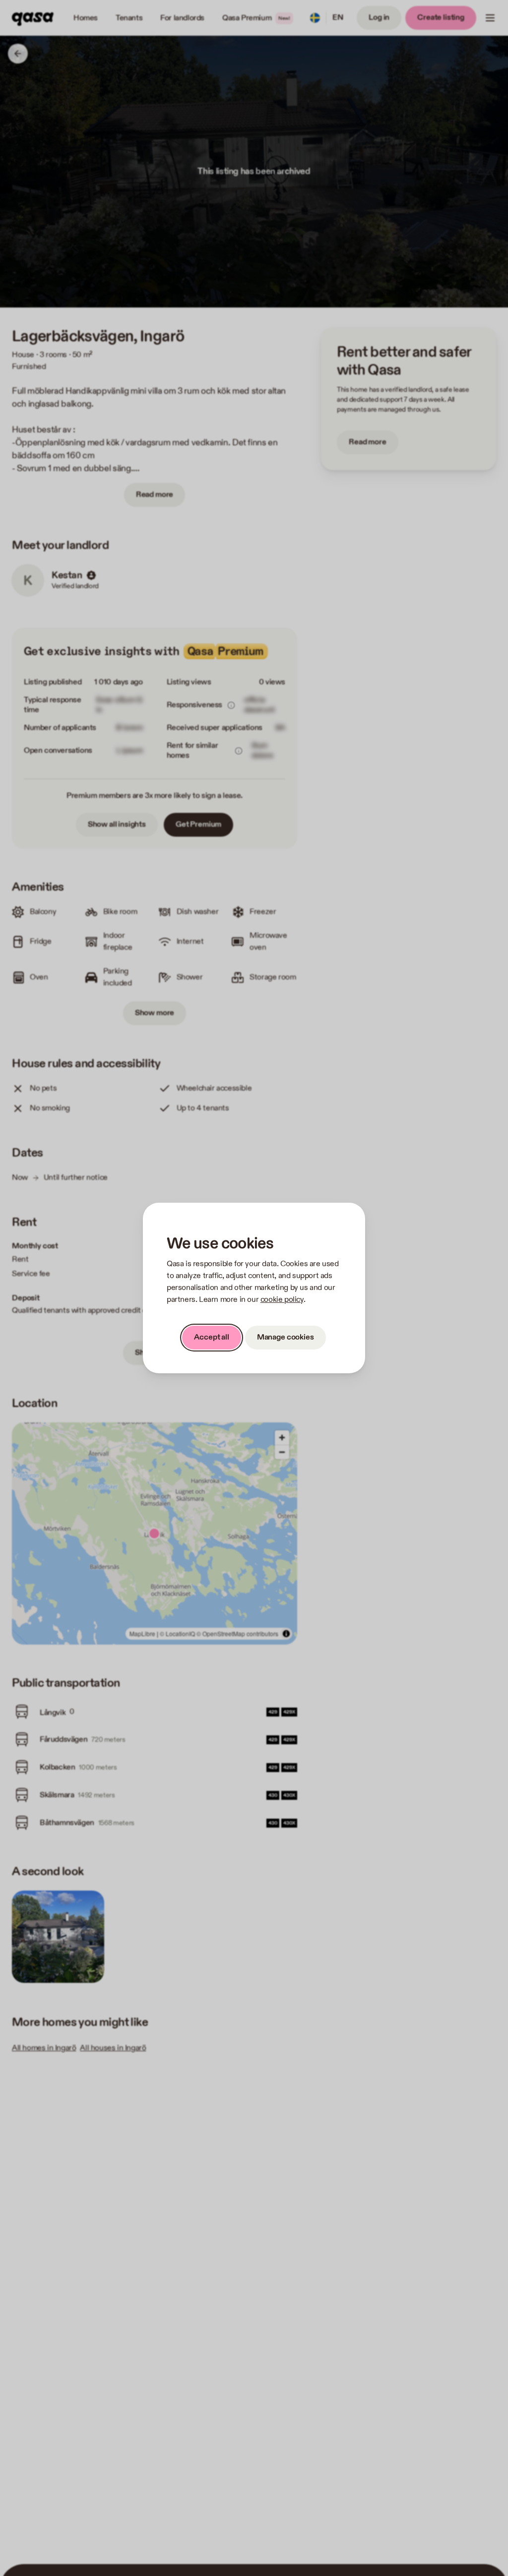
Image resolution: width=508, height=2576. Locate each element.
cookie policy (282, 1300)
